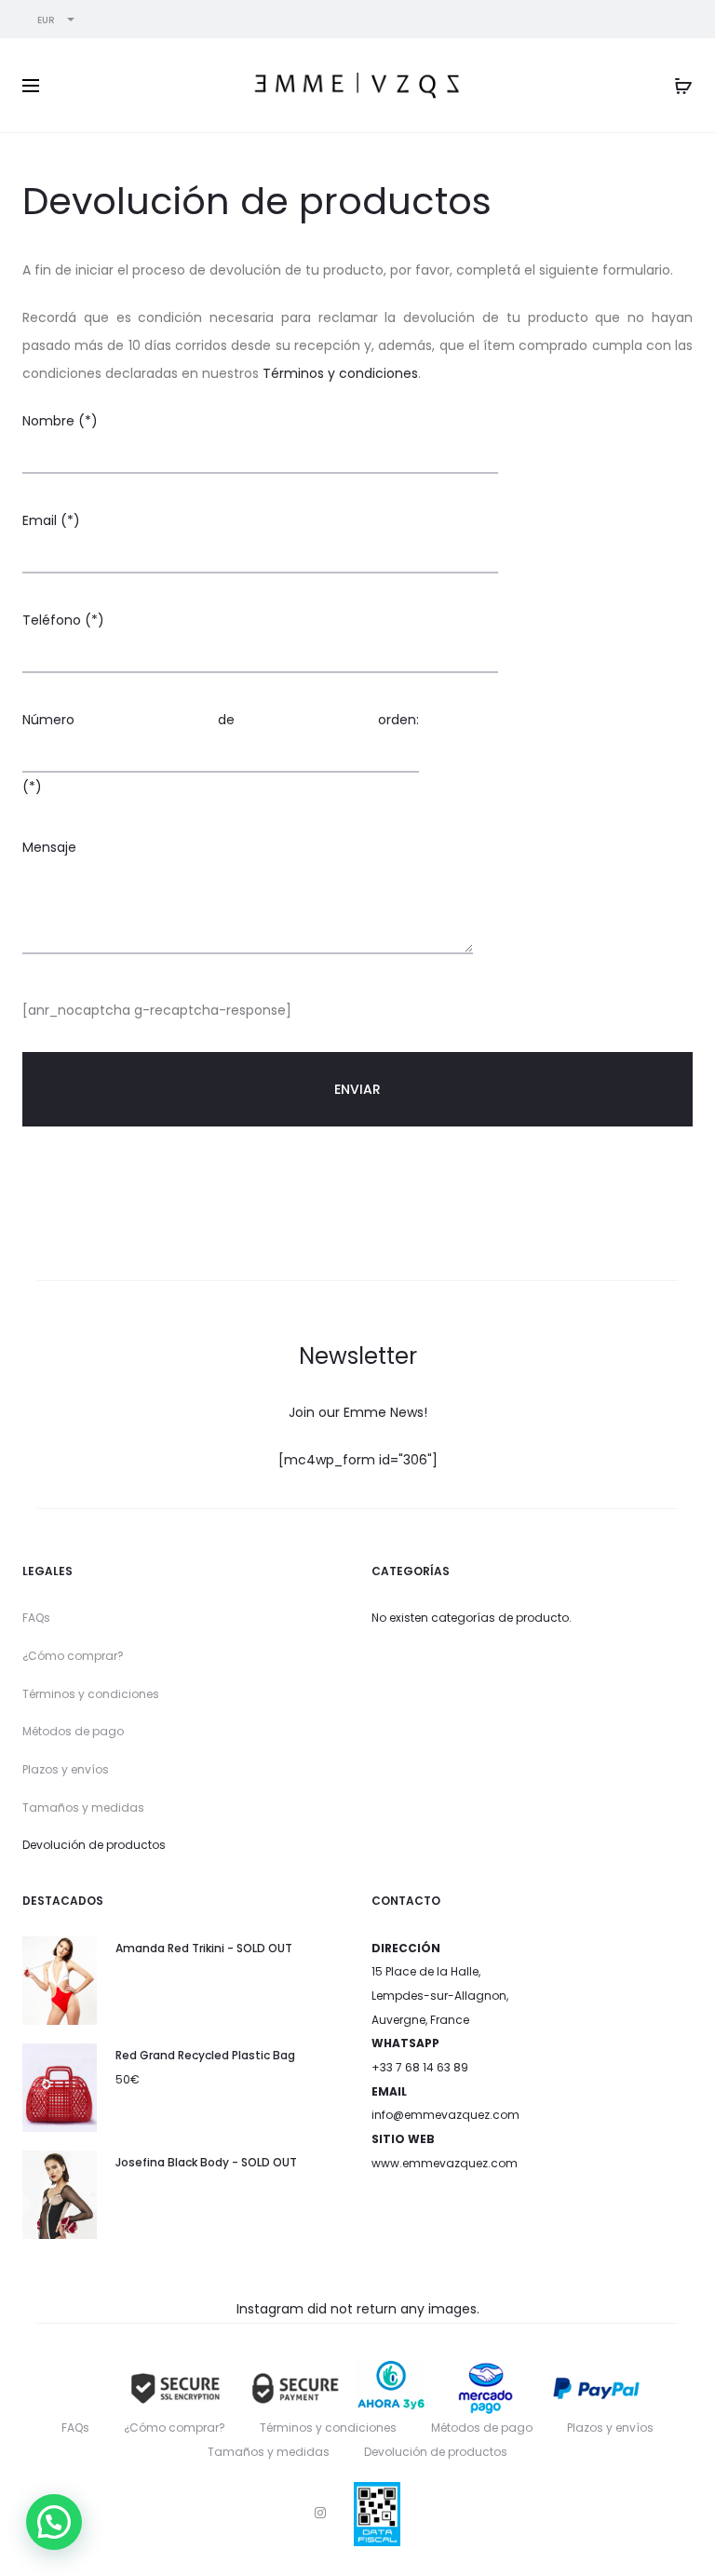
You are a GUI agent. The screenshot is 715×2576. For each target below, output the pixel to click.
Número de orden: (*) (221, 753)
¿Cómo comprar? (73, 1656)
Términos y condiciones (340, 373)
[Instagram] (320, 2513)
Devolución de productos (94, 1845)
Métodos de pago (73, 1731)
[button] (54, 2522)
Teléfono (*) (63, 620)
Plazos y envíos (66, 1769)
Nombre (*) (60, 421)
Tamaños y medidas (83, 1807)
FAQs (36, 1618)
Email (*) (51, 520)
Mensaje (49, 847)
